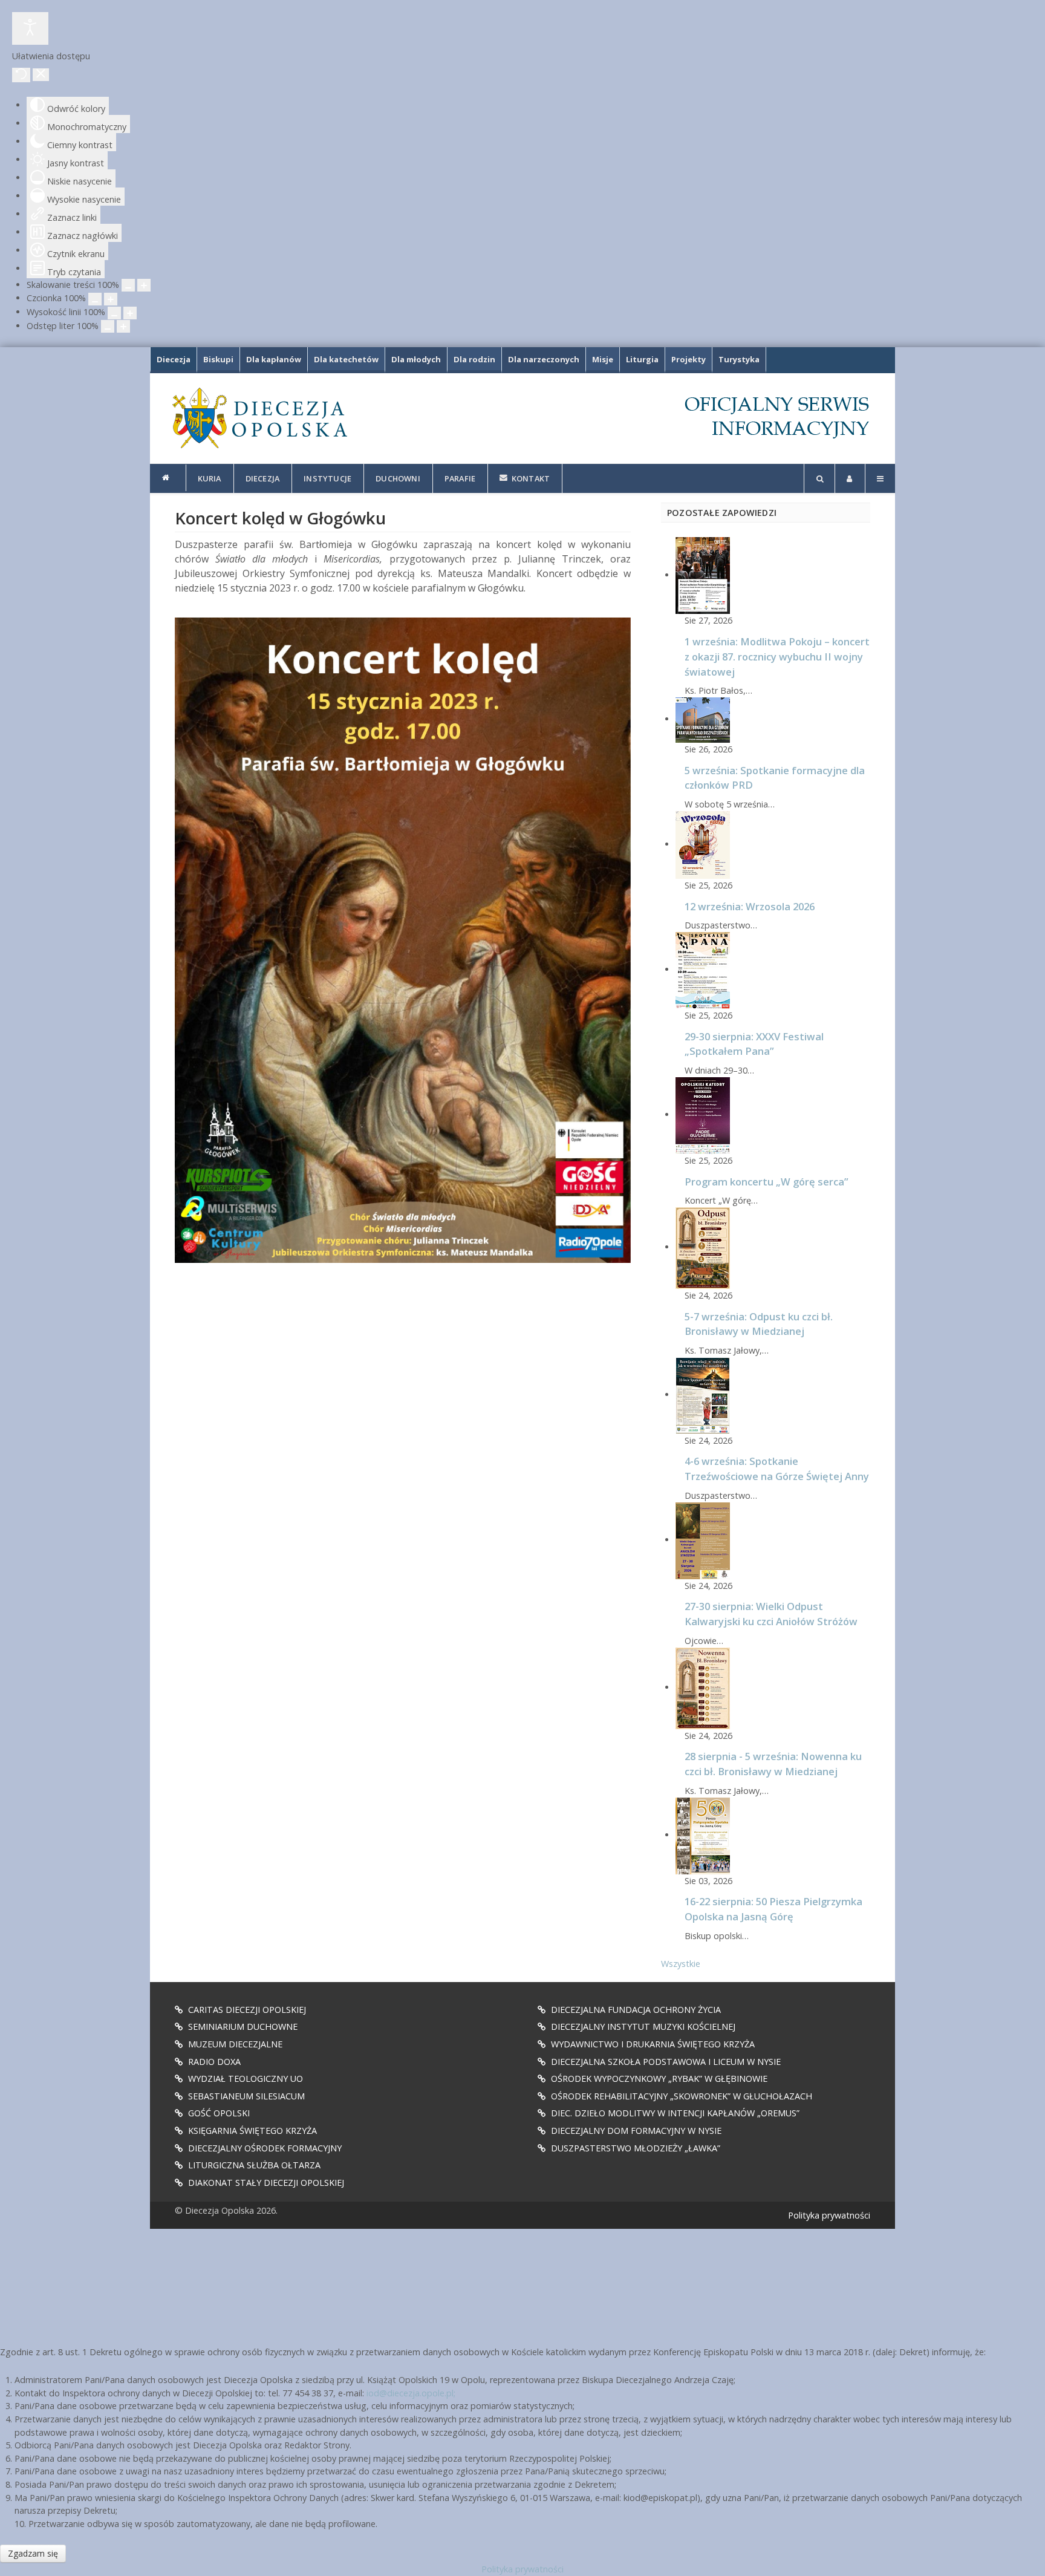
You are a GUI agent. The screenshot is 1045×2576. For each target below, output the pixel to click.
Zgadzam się (33, 2553)
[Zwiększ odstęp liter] (123, 326)
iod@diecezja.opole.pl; (411, 2393)
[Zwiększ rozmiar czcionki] (111, 299)
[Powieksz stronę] (144, 285)
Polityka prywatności (829, 2215)
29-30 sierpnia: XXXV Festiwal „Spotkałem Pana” (754, 1044)
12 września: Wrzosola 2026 (750, 906)
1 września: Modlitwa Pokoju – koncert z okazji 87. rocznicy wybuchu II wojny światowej (777, 657)
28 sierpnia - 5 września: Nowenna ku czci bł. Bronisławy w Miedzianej (773, 1764)
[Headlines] (259, 418)
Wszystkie (681, 1964)
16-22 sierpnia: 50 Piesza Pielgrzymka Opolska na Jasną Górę (773, 1909)
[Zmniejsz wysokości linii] (114, 313)
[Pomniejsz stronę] (128, 285)
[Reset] (21, 75)
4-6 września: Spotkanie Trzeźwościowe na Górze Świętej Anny (777, 1469)
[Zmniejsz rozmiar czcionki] (95, 299)
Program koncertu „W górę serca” (767, 1182)
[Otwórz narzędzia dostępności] (30, 28)
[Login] (850, 478)
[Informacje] (168, 478)
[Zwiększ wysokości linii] (130, 313)
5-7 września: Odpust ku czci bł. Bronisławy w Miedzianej (759, 1324)
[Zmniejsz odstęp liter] (108, 326)
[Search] (819, 478)
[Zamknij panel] (41, 75)
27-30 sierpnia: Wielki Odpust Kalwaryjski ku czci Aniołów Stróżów (771, 1614)
